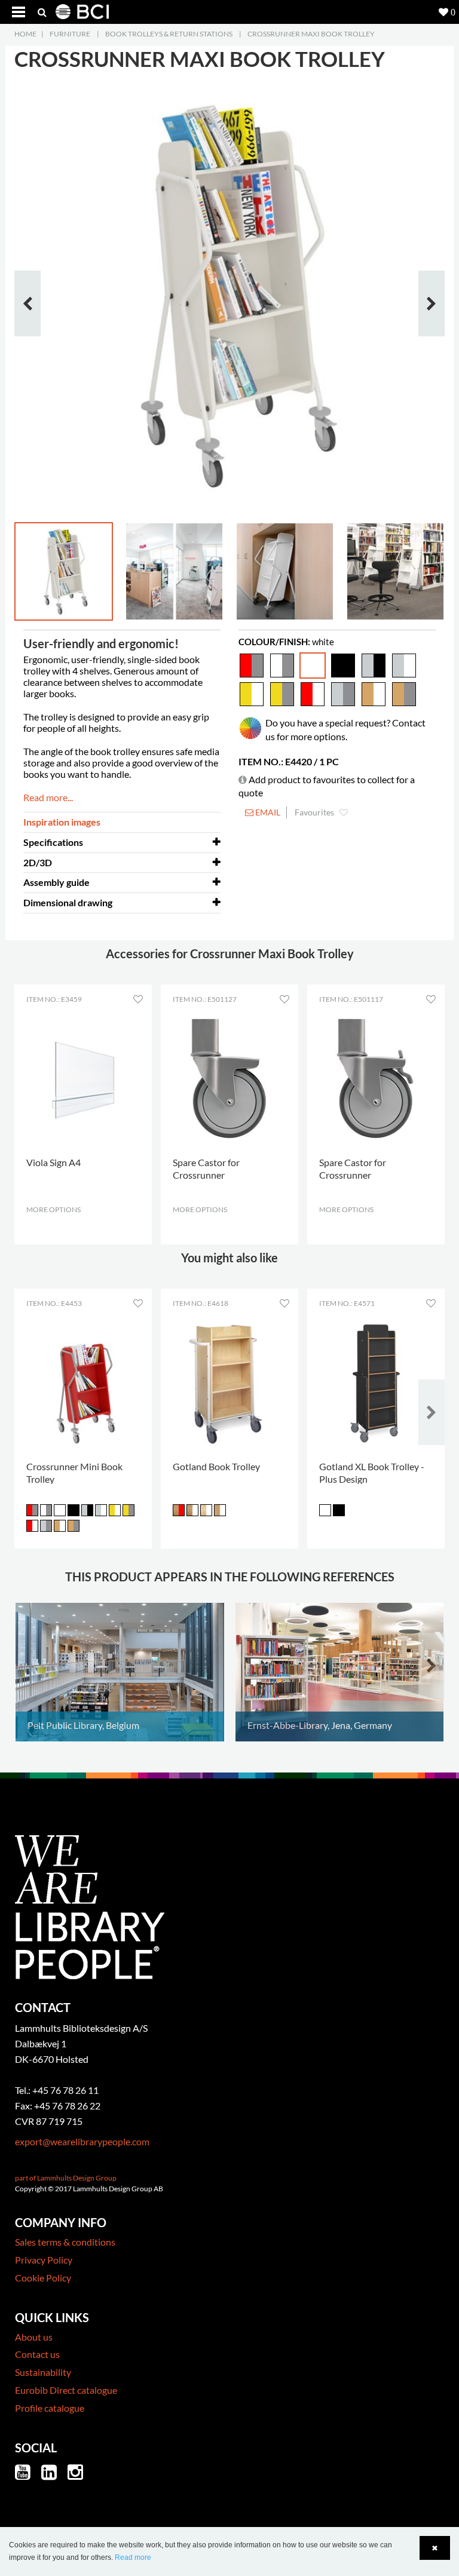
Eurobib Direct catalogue (66, 2390)
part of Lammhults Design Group (66, 2178)
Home (25, 34)
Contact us (37, 2354)
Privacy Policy (44, 2260)
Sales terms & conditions (65, 2242)
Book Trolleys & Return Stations (169, 34)
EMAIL (267, 812)
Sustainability (43, 2372)
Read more (133, 2557)
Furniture (70, 34)
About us (34, 2337)
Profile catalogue (50, 2408)
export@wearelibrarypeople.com (82, 2141)
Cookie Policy (43, 2278)
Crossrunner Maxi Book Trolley (311, 34)
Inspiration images (62, 822)
